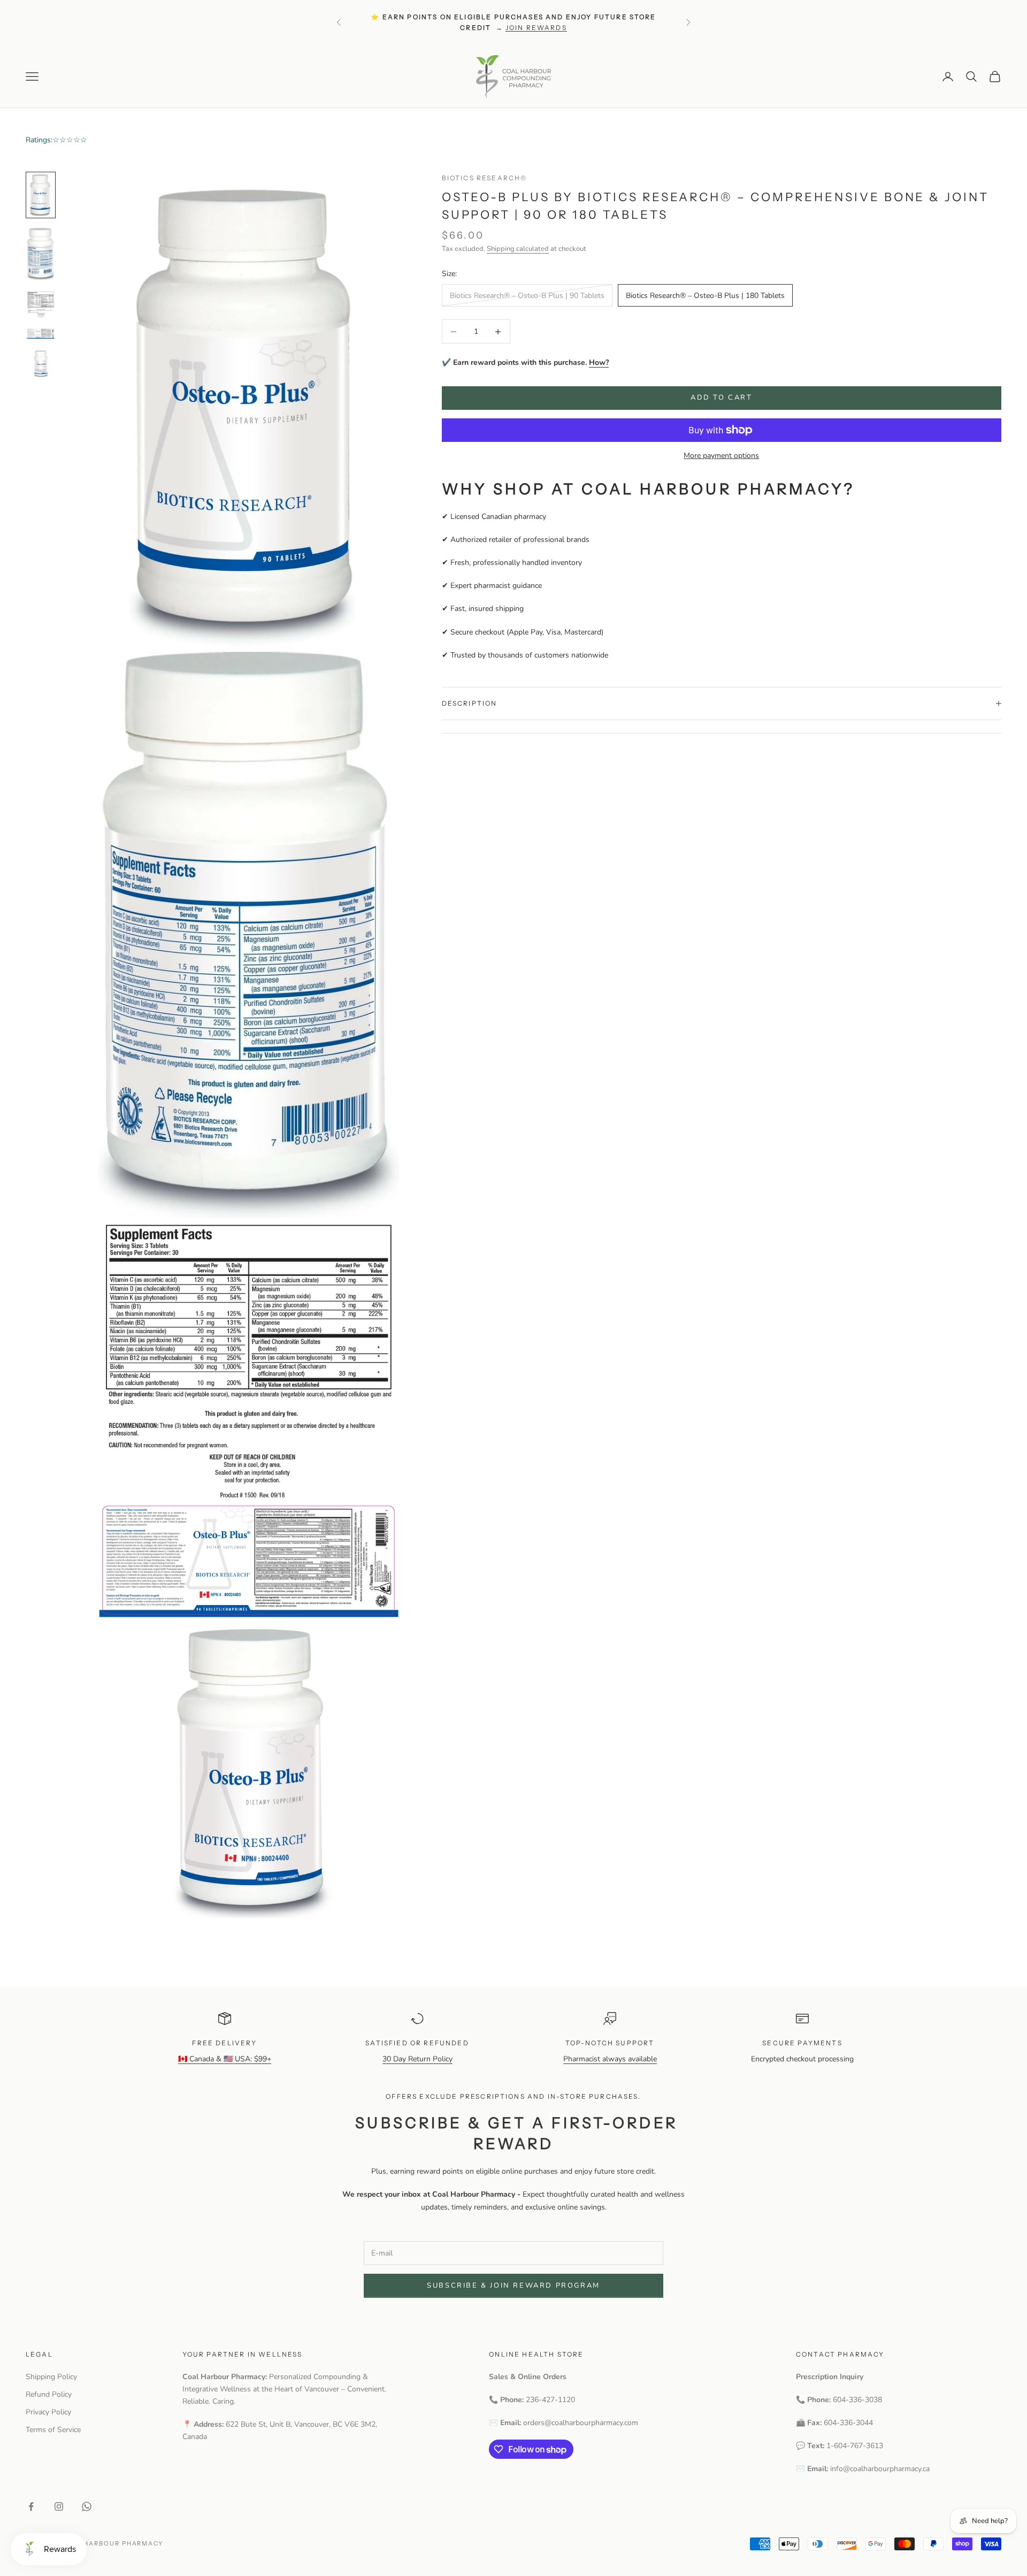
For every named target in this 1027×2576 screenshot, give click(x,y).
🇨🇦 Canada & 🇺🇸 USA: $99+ (225, 2059)
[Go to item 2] (41, 254)
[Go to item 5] (41, 363)
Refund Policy (49, 2394)
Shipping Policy (51, 2377)
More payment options (721, 456)
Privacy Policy (48, 2412)
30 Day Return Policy (417, 2059)
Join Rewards (536, 28)
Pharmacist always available (610, 2059)
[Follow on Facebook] (31, 2506)
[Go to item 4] (41, 334)
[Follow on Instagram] (59, 2506)
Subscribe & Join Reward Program (513, 2285)
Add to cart (722, 398)
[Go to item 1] (41, 195)
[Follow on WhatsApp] (87, 2506)
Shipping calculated (518, 249)
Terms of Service (53, 2430)
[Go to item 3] (41, 304)
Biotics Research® (485, 178)
